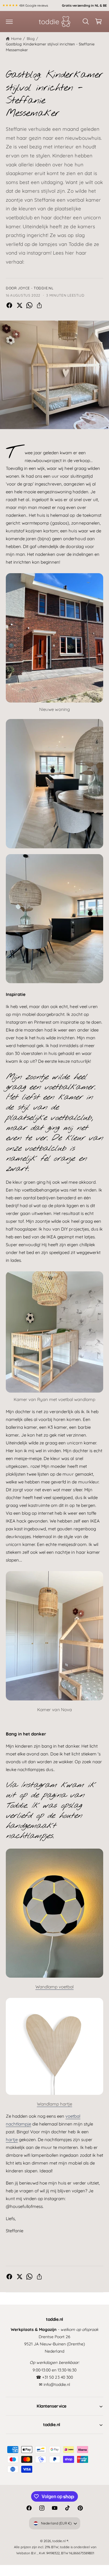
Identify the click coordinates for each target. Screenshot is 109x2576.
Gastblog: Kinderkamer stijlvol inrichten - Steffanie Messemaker (50, 47)
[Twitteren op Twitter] (19, 305)
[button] (9, 21)
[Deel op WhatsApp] (29, 305)
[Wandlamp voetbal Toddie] (54, 1983)
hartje (12, 2140)
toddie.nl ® (60, 2541)
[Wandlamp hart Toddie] (54, 2101)
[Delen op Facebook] (9, 305)
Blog (31, 38)
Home (16, 38)
